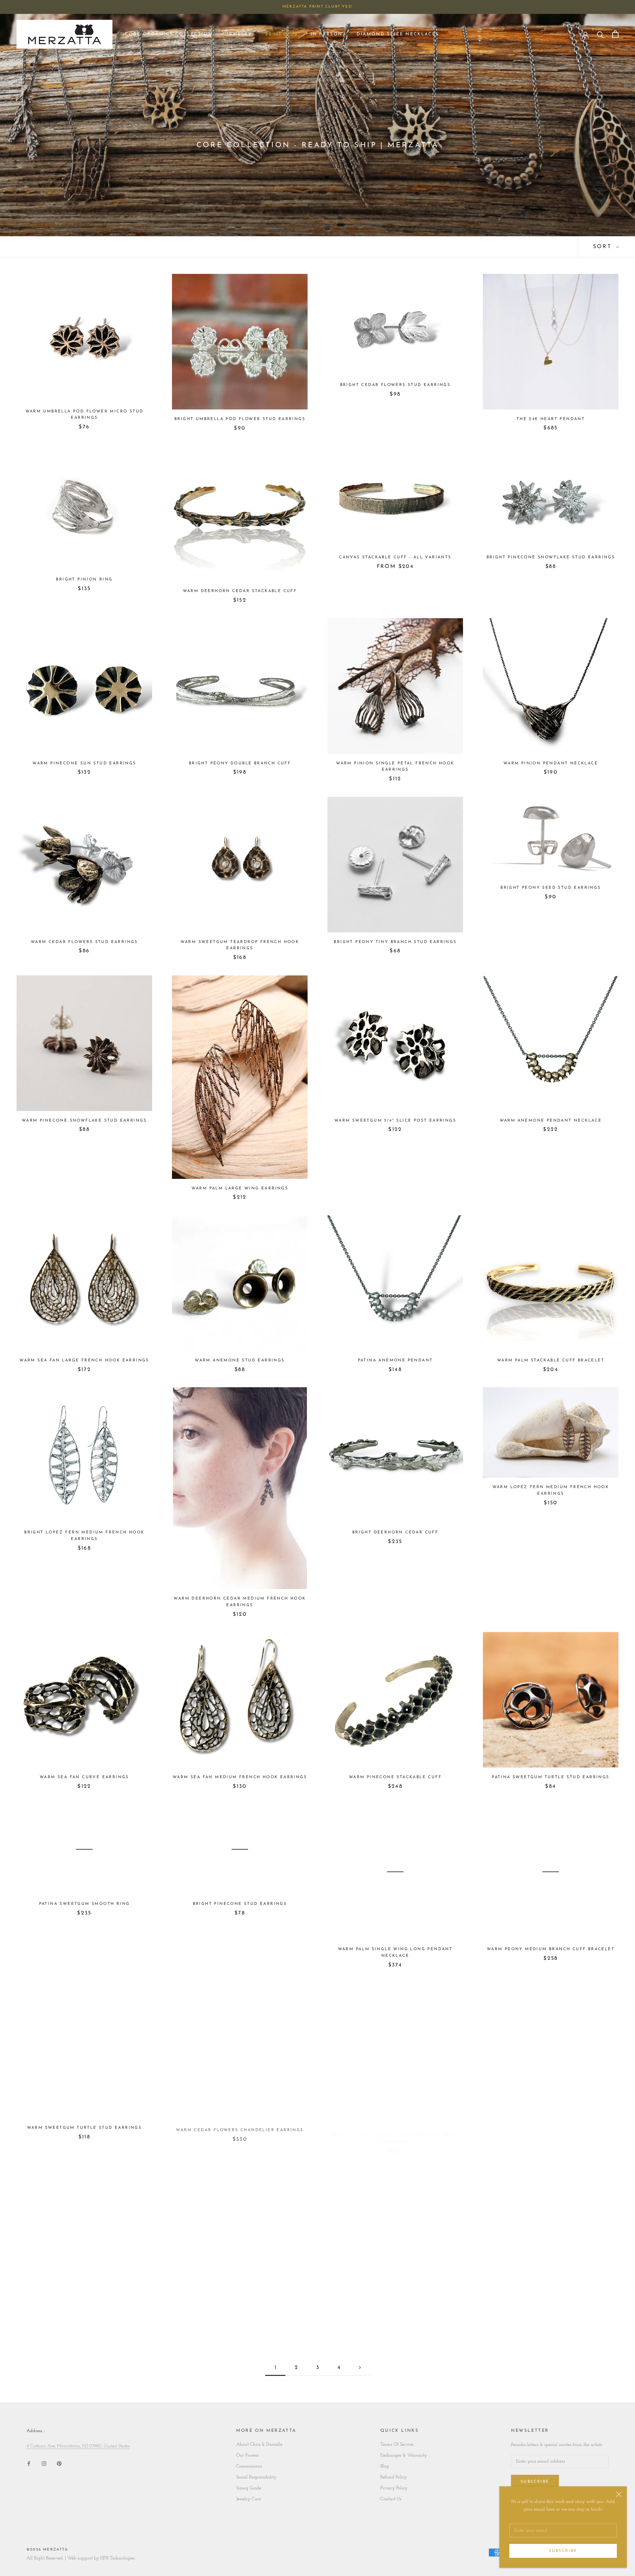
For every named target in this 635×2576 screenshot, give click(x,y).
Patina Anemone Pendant (395, 1360)
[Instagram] (44, 2463)
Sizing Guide (249, 2488)
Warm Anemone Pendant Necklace (551, 1121)
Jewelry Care (249, 2499)
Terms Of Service (397, 2445)
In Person (327, 34)
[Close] (619, 2494)
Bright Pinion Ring (84, 580)
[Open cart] (615, 34)
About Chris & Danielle (259, 2445)
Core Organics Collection (169, 34)
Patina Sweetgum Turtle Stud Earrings (550, 1777)
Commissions (249, 2466)
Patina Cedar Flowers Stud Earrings (85, 2306)
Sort (604, 247)
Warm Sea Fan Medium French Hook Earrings (240, 1777)
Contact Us (391, 2499)
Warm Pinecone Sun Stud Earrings (84, 763)
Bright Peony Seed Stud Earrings (550, 888)
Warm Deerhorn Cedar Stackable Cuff (240, 591)
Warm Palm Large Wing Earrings (240, 1188)
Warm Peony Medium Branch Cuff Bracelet (551, 1949)
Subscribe (563, 2551)
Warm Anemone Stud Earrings (240, 1360)
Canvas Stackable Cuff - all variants (395, 557)
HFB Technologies (118, 2558)
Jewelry (239, 34)
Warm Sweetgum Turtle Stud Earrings (85, 2128)
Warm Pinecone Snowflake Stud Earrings (84, 1121)
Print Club (281, 36)
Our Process (247, 2455)
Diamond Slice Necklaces (398, 34)
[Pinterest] (59, 2463)
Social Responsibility (256, 2477)
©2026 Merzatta (47, 2550)
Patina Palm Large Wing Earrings (240, 2306)
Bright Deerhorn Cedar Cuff (395, 1532)
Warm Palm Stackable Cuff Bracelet (551, 1360)
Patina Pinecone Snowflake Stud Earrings (551, 2306)
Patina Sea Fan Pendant (395, 2273)
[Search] (600, 34)
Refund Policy (394, 2477)
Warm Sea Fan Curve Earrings (84, 1777)
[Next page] (360, 2368)
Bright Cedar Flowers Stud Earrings (395, 385)
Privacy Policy (394, 2488)
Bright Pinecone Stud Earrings (240, 1904)
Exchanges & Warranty (404, 2455)
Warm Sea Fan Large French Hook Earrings (84, 1360)
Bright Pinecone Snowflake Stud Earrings (551, 557)
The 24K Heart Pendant (551, 419)
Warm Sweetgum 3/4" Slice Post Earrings (395, 1121)
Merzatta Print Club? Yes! (317, 7)
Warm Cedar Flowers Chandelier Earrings (240, 2128)
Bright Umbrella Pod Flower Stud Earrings (240, 419)
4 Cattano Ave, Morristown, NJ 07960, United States (78, 2446)
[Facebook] (29, 2463)
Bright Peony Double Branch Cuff (240, 763)
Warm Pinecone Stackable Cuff (395, 1777)
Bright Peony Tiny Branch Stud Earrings (395, 942)
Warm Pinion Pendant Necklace (551, 763)
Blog (385, 2466)
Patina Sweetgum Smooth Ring (85, 1904)
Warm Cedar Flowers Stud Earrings (84, 942)
